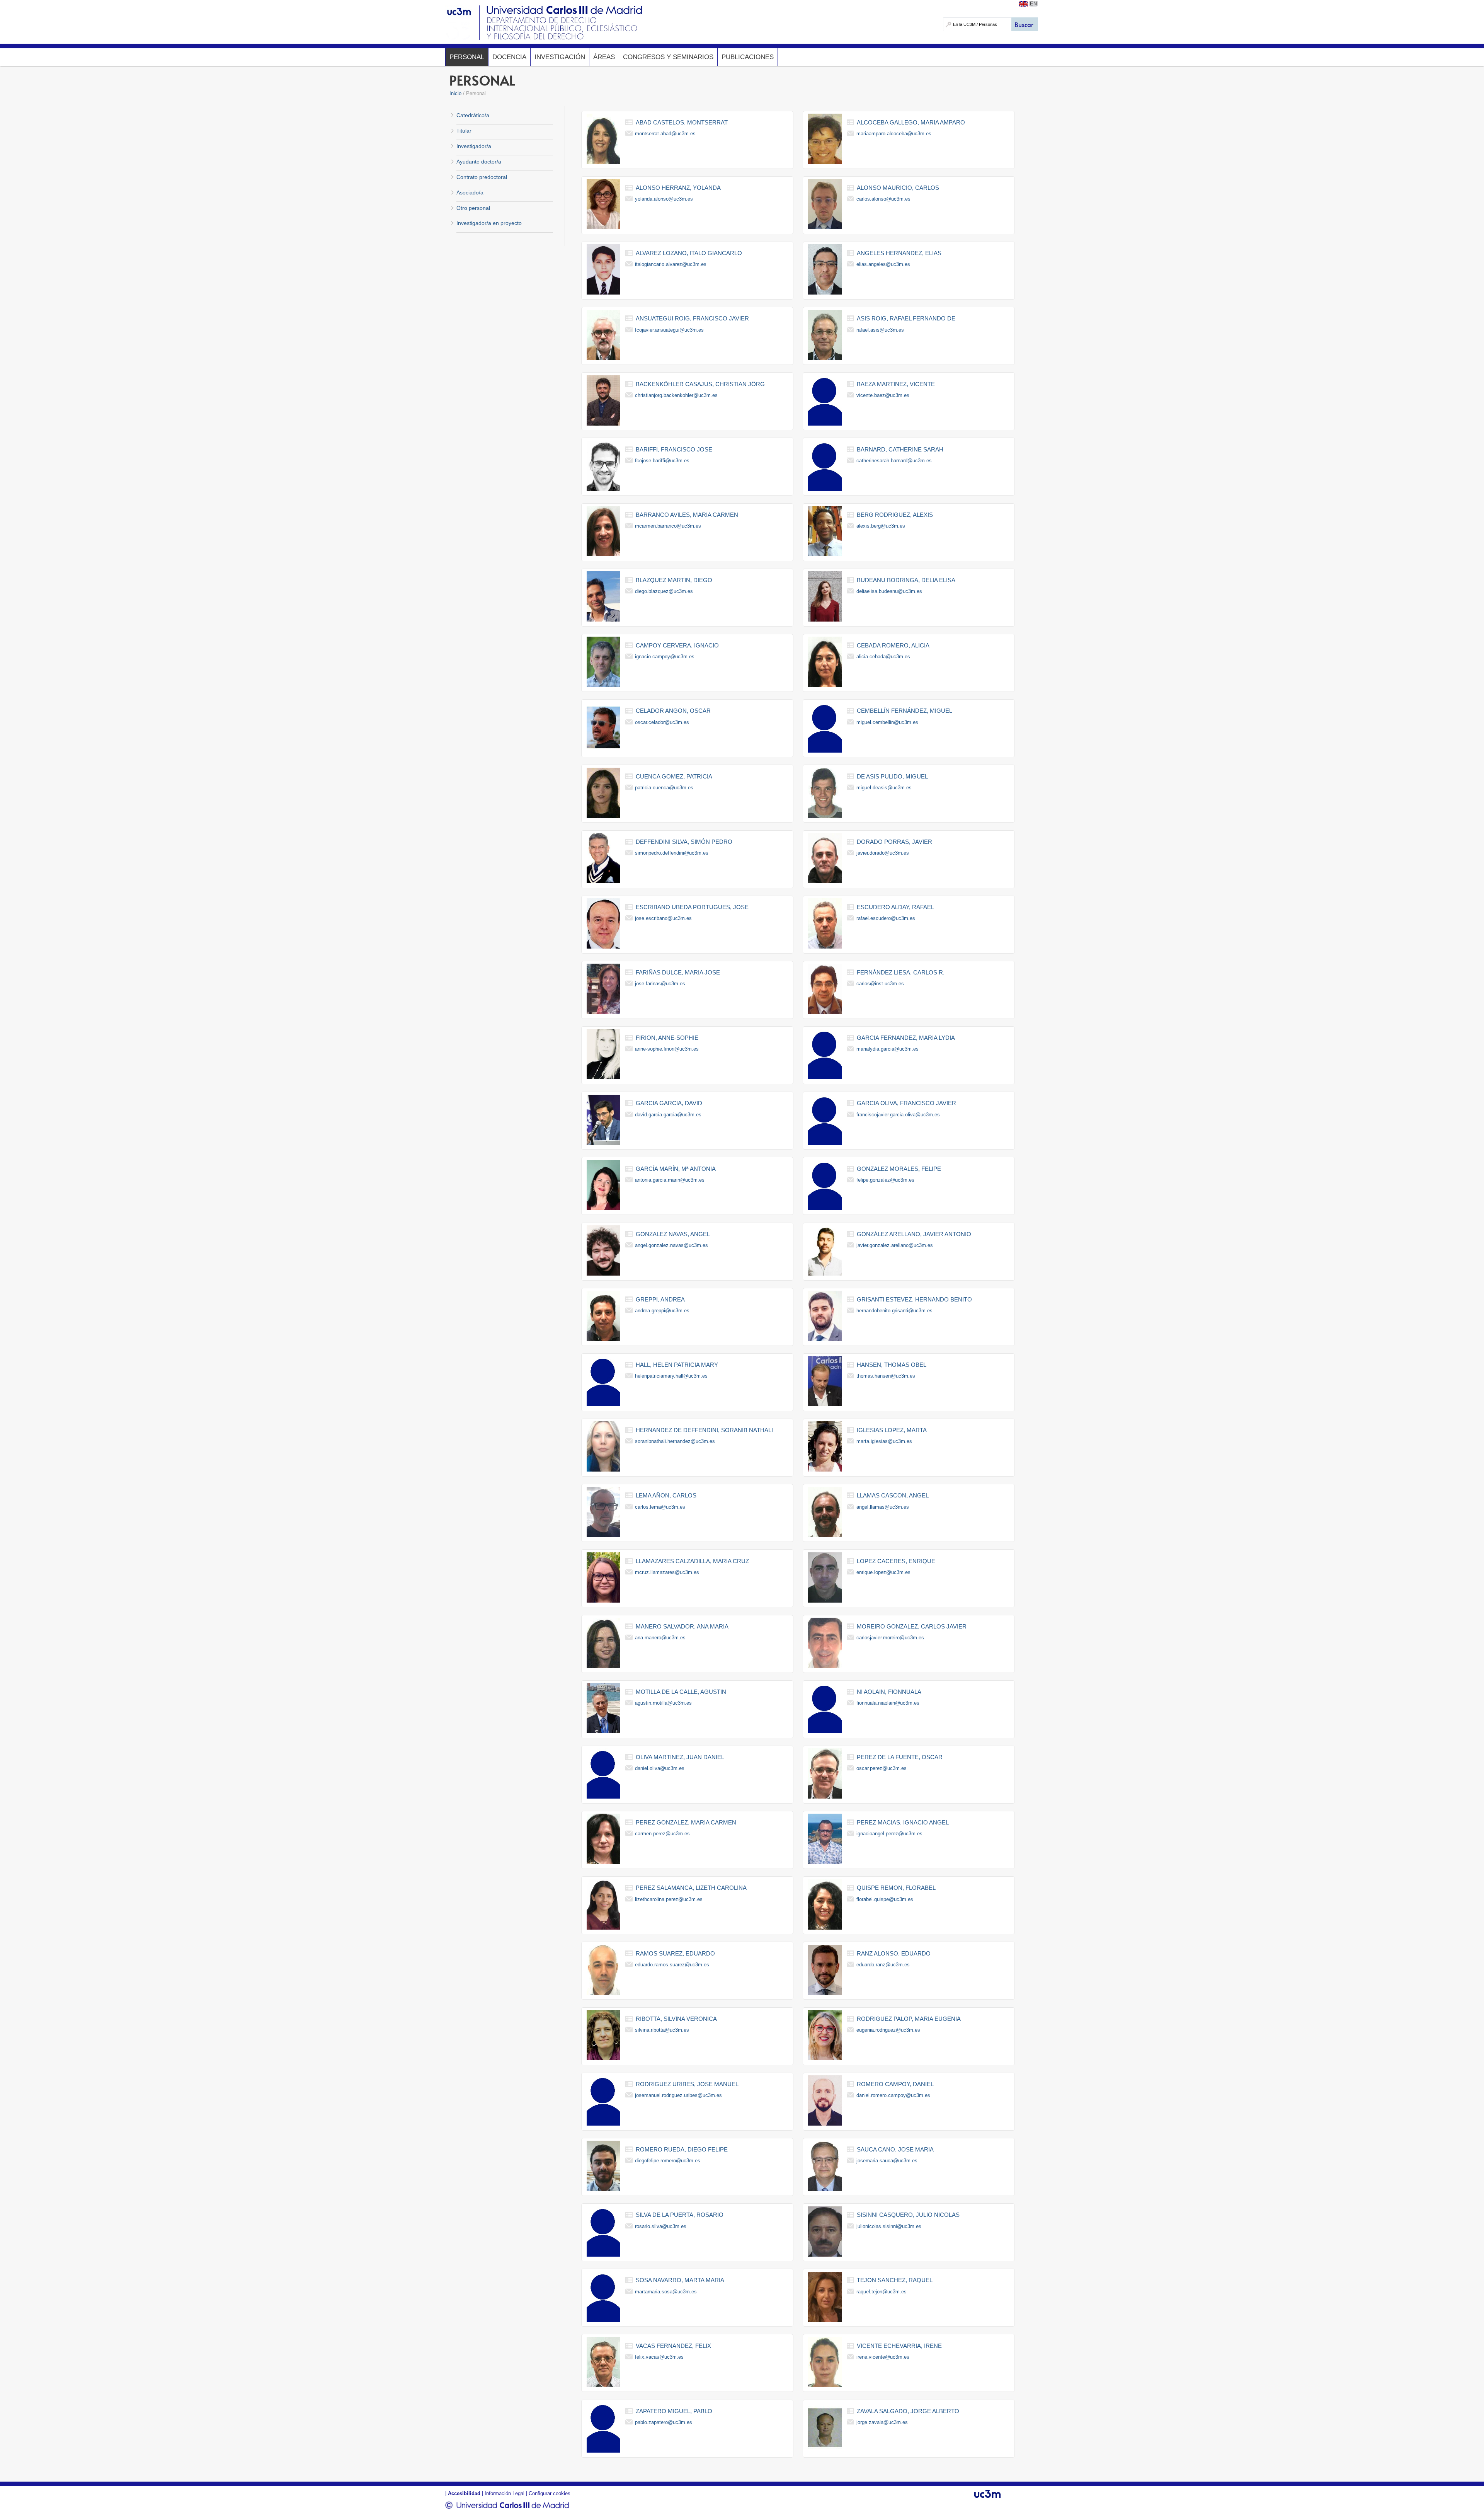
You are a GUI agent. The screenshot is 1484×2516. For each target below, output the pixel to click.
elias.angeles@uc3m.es (883, 264)
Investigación (560, 57)
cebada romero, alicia (893, 645)
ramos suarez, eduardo (675, 1953)
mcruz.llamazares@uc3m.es (667, 1572)
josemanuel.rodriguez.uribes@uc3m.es (678, 2095)
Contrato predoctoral (482, 177)
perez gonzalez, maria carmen (686, 1822)
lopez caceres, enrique (896, 1561)
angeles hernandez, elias (899, 253)
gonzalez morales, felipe (899, 1169)
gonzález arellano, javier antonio (914, 1234)
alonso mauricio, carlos (898, 188)
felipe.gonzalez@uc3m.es (885, 1180)
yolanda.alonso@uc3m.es (664, 199)
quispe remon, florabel (896, 1888)
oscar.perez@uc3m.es (882, 1768)
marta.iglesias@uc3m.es (884, 1441)
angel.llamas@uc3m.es (883, 1507)
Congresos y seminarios (668, 57)
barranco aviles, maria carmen (687, 515)
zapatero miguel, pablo (674, 2411)
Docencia (509, 57)
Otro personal (473, 208)
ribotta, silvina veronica (676, 2019)
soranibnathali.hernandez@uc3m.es (675, 1441)
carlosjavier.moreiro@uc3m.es (890, 1638)
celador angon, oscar (673, 711)
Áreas (604, 57)
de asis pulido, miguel (892, 776)
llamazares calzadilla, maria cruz (692, 1561)
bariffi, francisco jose (674, 449)
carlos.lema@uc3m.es (660, 1507)
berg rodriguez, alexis (895, 515)
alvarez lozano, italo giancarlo (689, 253)
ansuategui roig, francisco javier (692, 318)
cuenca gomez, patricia (674, 776)
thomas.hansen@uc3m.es (886, 1376)
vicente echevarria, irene (899, 2346)
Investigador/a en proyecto (489, 223)
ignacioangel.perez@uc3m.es (889, 1834)
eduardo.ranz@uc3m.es (883, 1965)
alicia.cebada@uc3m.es (883, 657)
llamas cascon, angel (893, 1495)
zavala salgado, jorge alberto (908, 2411)
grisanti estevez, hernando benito (914, 1299)
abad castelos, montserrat (682, 122)
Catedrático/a (473, 115)
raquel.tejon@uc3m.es (882, 2292)
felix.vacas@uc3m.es (659, 2357)
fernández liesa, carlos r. (901, 972)
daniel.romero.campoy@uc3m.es (893, 2095)
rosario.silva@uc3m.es (661, 2226)
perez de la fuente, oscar (900, 1757)
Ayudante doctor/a (479, 162)
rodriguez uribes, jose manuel (687, 2084)
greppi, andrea (660, 1299)
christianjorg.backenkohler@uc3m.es (676, 395)
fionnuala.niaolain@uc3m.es (888, 1703)
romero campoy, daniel (895, 2084)
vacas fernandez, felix (673, 2346)
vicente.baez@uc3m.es (883, 395)
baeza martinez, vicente (896, 384)
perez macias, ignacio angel (903, 1822)
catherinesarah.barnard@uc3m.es (894, 461)
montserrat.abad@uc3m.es (665, 134)
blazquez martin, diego (674, 580)
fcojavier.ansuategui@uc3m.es (669, 330)
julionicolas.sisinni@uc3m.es (889, 2226)
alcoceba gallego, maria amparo (911, 122)
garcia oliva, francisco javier (906, 1103)
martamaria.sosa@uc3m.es (666, 2292)
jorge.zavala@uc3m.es (882, 2422)
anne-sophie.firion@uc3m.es (667, 1049)
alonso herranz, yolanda (678, 188)
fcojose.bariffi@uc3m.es (662, 461)
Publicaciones (748, 57)
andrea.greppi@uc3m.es (662, 1311)
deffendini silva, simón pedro (684, 842)
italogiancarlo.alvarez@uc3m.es (671, 264)
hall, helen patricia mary (677, 1365)
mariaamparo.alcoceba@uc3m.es (894, 134)
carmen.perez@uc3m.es (662, 1834)
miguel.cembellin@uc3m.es (887, 722)
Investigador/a (474, 146)
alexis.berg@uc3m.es (881, 526)
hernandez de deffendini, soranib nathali (704, 1430)
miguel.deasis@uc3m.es (884, 788)
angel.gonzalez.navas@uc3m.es (671, 1245)
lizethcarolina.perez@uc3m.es (669, 1899)
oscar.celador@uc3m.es (662, 722)
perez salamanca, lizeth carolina (691, 1888)
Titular (464, 131)
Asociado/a (470, 192)
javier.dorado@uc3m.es (883, 853)
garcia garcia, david (669, 1103)
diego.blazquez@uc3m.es (664, 591)
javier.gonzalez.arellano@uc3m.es (895, 1245)
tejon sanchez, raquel (895, 2280)
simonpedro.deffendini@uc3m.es (672, 853)
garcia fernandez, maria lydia (906, 1038)
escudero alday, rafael (895, 907)
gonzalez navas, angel (673, 1234)
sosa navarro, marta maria (680, 2280)
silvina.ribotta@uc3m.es (662, 2030)
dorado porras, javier (894, 842)
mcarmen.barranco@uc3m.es (668, 526)
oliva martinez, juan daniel (680, 1757)
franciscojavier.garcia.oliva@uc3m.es (898, 1115)
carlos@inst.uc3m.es (880, 984)
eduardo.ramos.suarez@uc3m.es (672, 1965)
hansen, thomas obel (892, 1365)
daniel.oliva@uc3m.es (660, 1768)
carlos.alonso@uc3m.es (883, 199)
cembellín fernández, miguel (905, 711)
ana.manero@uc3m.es (660, 1638)
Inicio (455, 93)
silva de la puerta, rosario (680, 2215)
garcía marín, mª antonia (676, 1169)
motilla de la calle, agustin (681, 1692)
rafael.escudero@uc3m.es (886, 918)
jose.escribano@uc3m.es (663, 918)
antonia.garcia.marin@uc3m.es (670, 1180)
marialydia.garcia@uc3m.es (888, 1049)
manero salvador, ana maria (682, 1626)
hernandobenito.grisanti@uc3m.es (894, 1311)
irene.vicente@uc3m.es (883, 2357)
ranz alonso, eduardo (894, 1953)
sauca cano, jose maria (895, 2149)
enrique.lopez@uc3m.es (883, 1572)
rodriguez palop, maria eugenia (909, 2019)
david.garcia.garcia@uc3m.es (668, 1115)
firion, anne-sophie (667, 1038)
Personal (467, 57)
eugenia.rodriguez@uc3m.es (888, 2030)
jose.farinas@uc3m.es (660, 984)
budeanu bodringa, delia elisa (906, 580)
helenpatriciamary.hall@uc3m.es (671, 1376)
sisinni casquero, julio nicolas (908, 2215)
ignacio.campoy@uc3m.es (665, 657)
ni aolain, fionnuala (889, 1692)
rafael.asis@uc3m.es (880, 330)
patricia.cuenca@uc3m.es (664, 788)
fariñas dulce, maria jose (678, 972)
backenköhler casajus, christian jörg (700, 384)
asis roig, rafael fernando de (906, 318)
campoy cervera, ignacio (677, 645)
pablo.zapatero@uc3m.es (664, 2422)
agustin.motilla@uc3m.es (663, 1703)
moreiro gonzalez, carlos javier (912, 1626)
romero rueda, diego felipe (682, 2149)
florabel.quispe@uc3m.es (885, 1899)
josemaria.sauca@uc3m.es (887, 2161)
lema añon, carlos (666, 1495)
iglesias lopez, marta (892, 1430)
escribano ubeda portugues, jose (692, 907)
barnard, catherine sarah (900, 449)
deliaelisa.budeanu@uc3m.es (889, 591)
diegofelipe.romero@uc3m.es (668, 2161)
